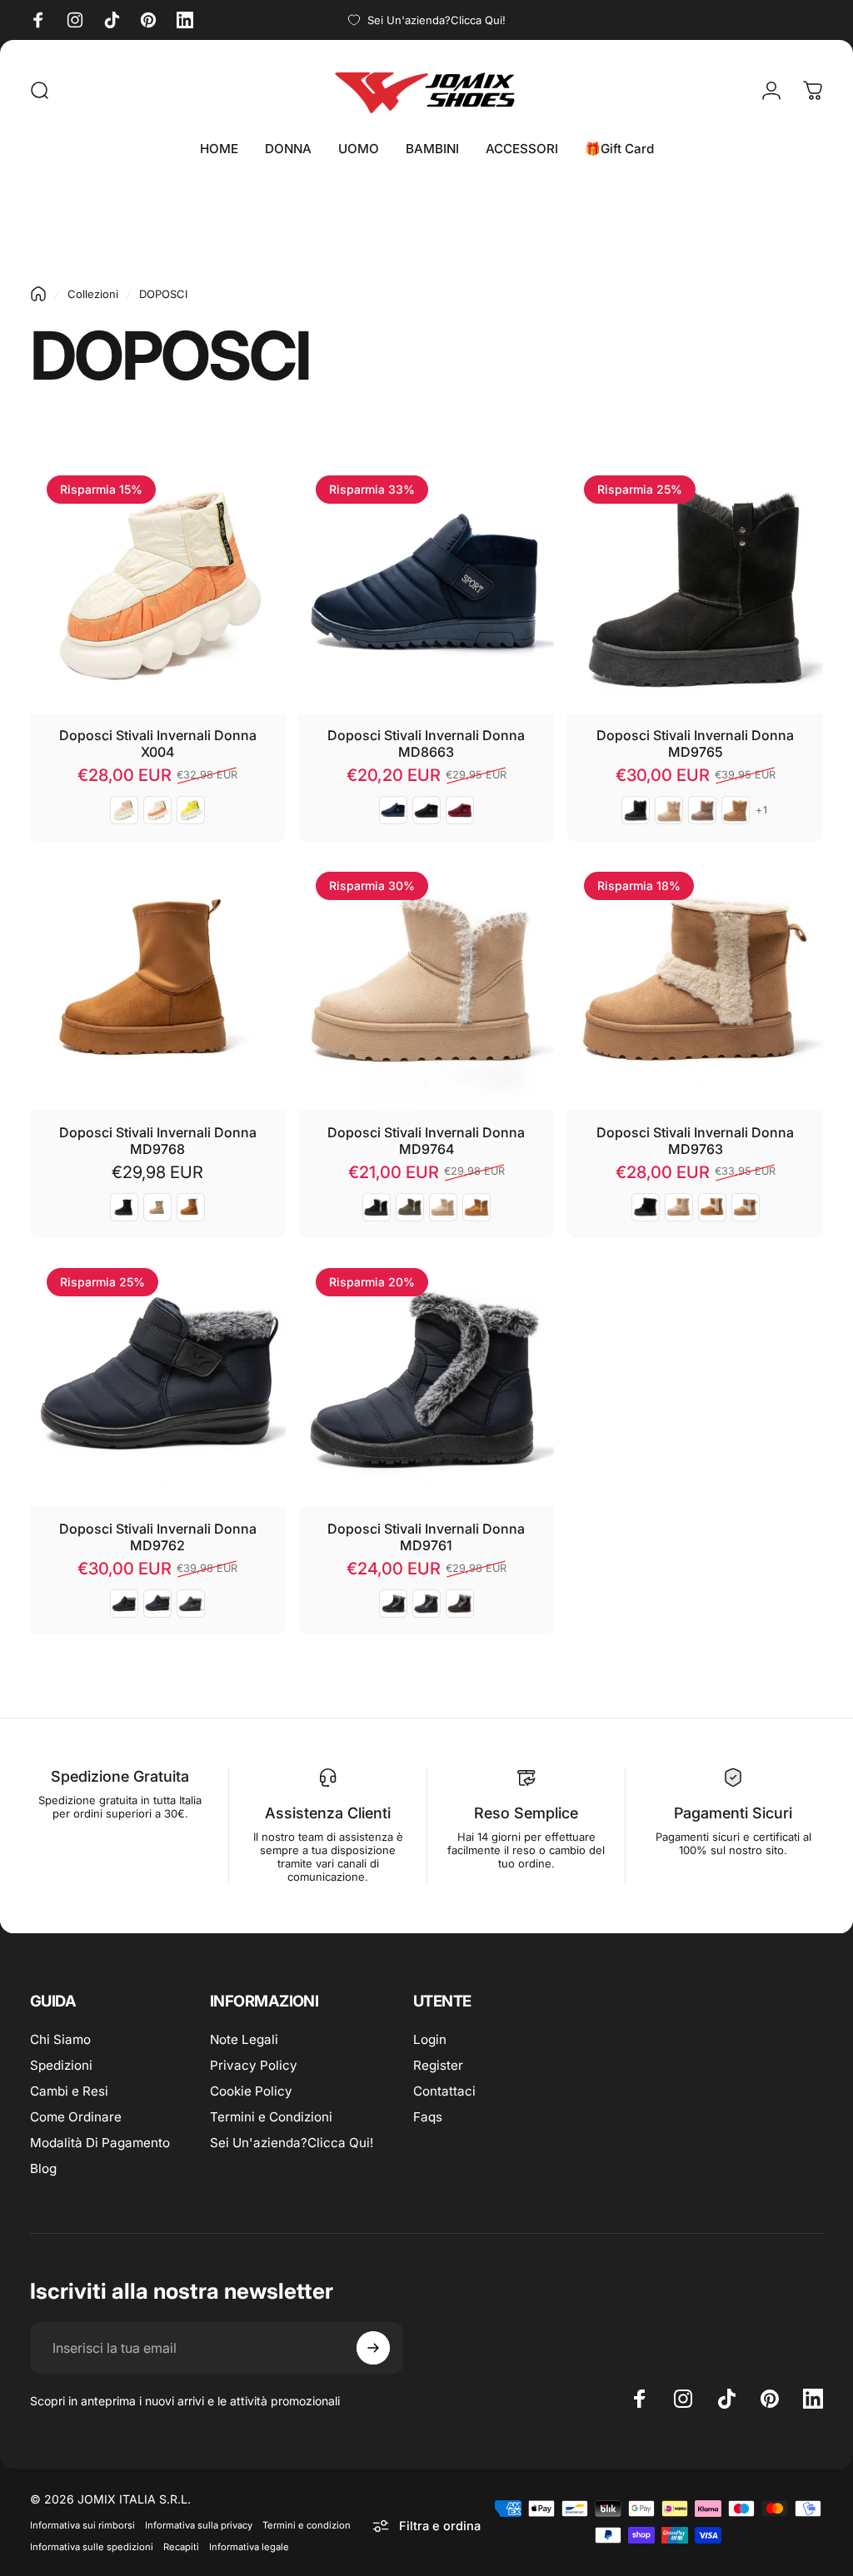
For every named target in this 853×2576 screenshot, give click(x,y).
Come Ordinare (76, 2117)
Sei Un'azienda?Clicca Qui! (292, 2143)
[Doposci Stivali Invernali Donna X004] (158, 587)
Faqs (428, 2117)
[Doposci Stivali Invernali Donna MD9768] (158, 983)
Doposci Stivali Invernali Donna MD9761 (426, 1537)
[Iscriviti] (373, 2348)
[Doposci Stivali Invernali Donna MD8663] (427, 587)
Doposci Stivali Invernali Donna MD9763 (695, 1141)
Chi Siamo (60, 2039)
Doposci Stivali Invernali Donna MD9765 (695, 743)
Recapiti (181, 2547)
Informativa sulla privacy (199, 2525)
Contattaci (444, 2091)
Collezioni (93, 294)
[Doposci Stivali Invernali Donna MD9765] (695, 587)
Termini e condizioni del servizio (335, 2525)
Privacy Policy (254, 2065)
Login (430, 2039)
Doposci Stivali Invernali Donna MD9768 (158, 1141)
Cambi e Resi (69, 2091)
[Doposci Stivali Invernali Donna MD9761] (427, 1379)
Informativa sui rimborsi (82, 2525)
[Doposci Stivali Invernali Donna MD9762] (158, 1379)
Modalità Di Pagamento (100, 2143)
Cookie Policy (251, 2091)
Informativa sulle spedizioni (92, 2547)
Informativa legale (249, 2547)
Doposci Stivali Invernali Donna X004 (158, 743)
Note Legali (244, 2039)
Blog (43, 2168)
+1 (762, 810)
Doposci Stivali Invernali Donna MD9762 (158, 1537)
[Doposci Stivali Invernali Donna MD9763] (695, 983)
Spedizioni (61, 2065)
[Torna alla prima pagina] (38, 294)
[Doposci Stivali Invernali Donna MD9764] (427, 983)
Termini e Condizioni (271, 2117)
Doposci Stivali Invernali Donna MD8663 (426, 743)
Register (438, 2065)
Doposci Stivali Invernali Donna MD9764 (426, 1141)
